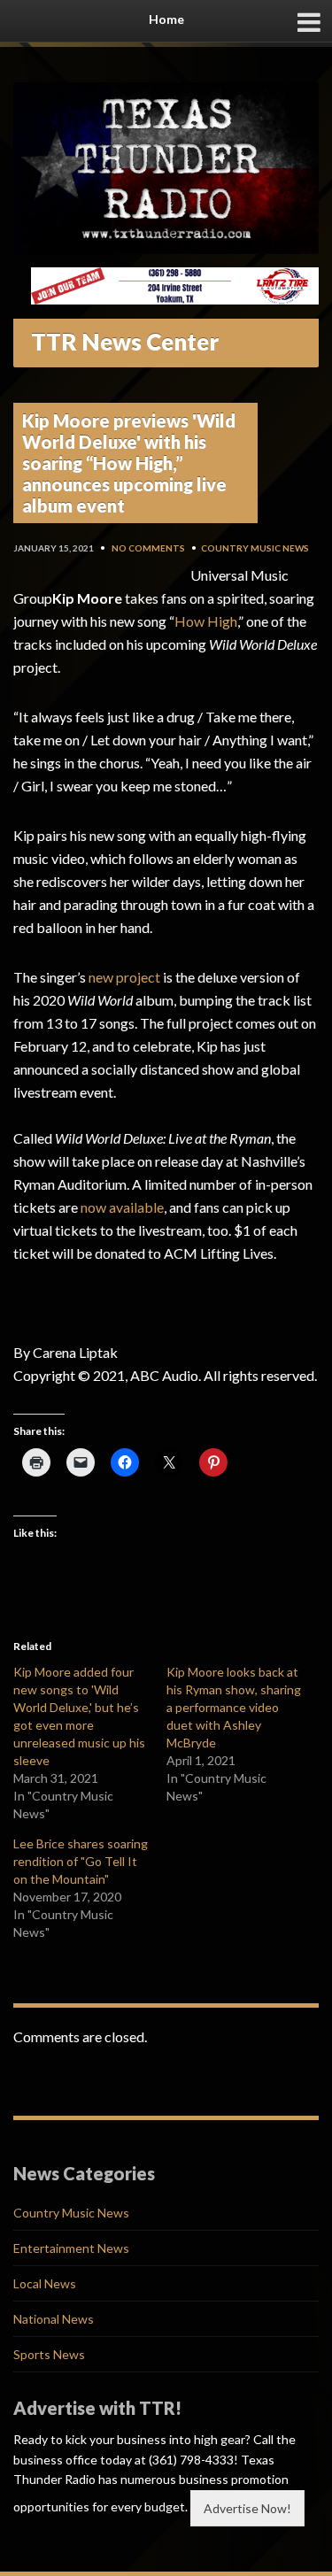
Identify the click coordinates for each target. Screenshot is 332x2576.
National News (54, 2319)
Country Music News (255, 548)
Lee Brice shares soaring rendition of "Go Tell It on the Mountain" (81, 1861)
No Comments (148, 548)
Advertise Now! (247, 2508)
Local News (45, 2283)
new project (124, 977)
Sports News (49, 2354)
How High (206, 621)
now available (122, 1207)
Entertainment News (71, 2248)
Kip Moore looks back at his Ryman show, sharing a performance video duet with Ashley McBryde (234, 1707)
